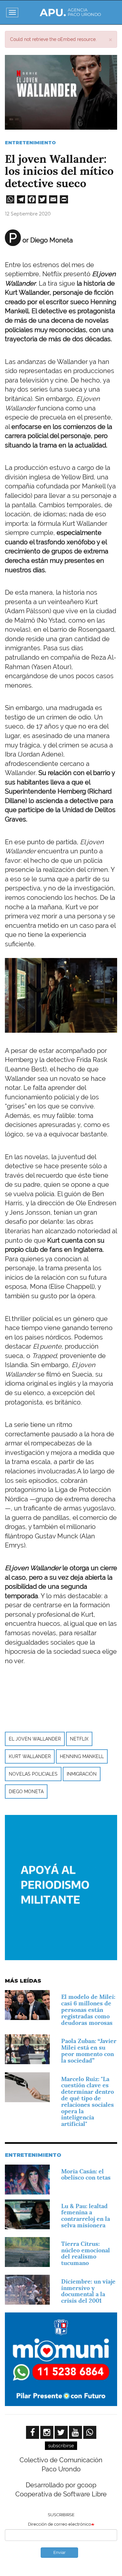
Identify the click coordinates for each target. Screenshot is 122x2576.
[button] (110, 39)
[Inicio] (70, 12)
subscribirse (61, 2446)
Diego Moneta (26, 1792)
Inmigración (82, 1774)
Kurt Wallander (30, 1756)
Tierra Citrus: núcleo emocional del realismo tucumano (86, 2253)
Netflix (79, 1739)
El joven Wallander (35, 1739)
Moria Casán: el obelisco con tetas (86, 2175)
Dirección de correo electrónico (60, 2524)
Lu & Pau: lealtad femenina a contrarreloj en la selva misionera (86, 2216)
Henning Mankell (82, 1756)
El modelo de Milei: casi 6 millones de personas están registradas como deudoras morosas (88, 2010)
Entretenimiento (30, 143)
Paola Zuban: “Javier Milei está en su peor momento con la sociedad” (89, 2051)
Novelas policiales (33, 1774)
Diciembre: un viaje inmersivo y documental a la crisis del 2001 (88, 2291)
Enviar (60, 2552)
